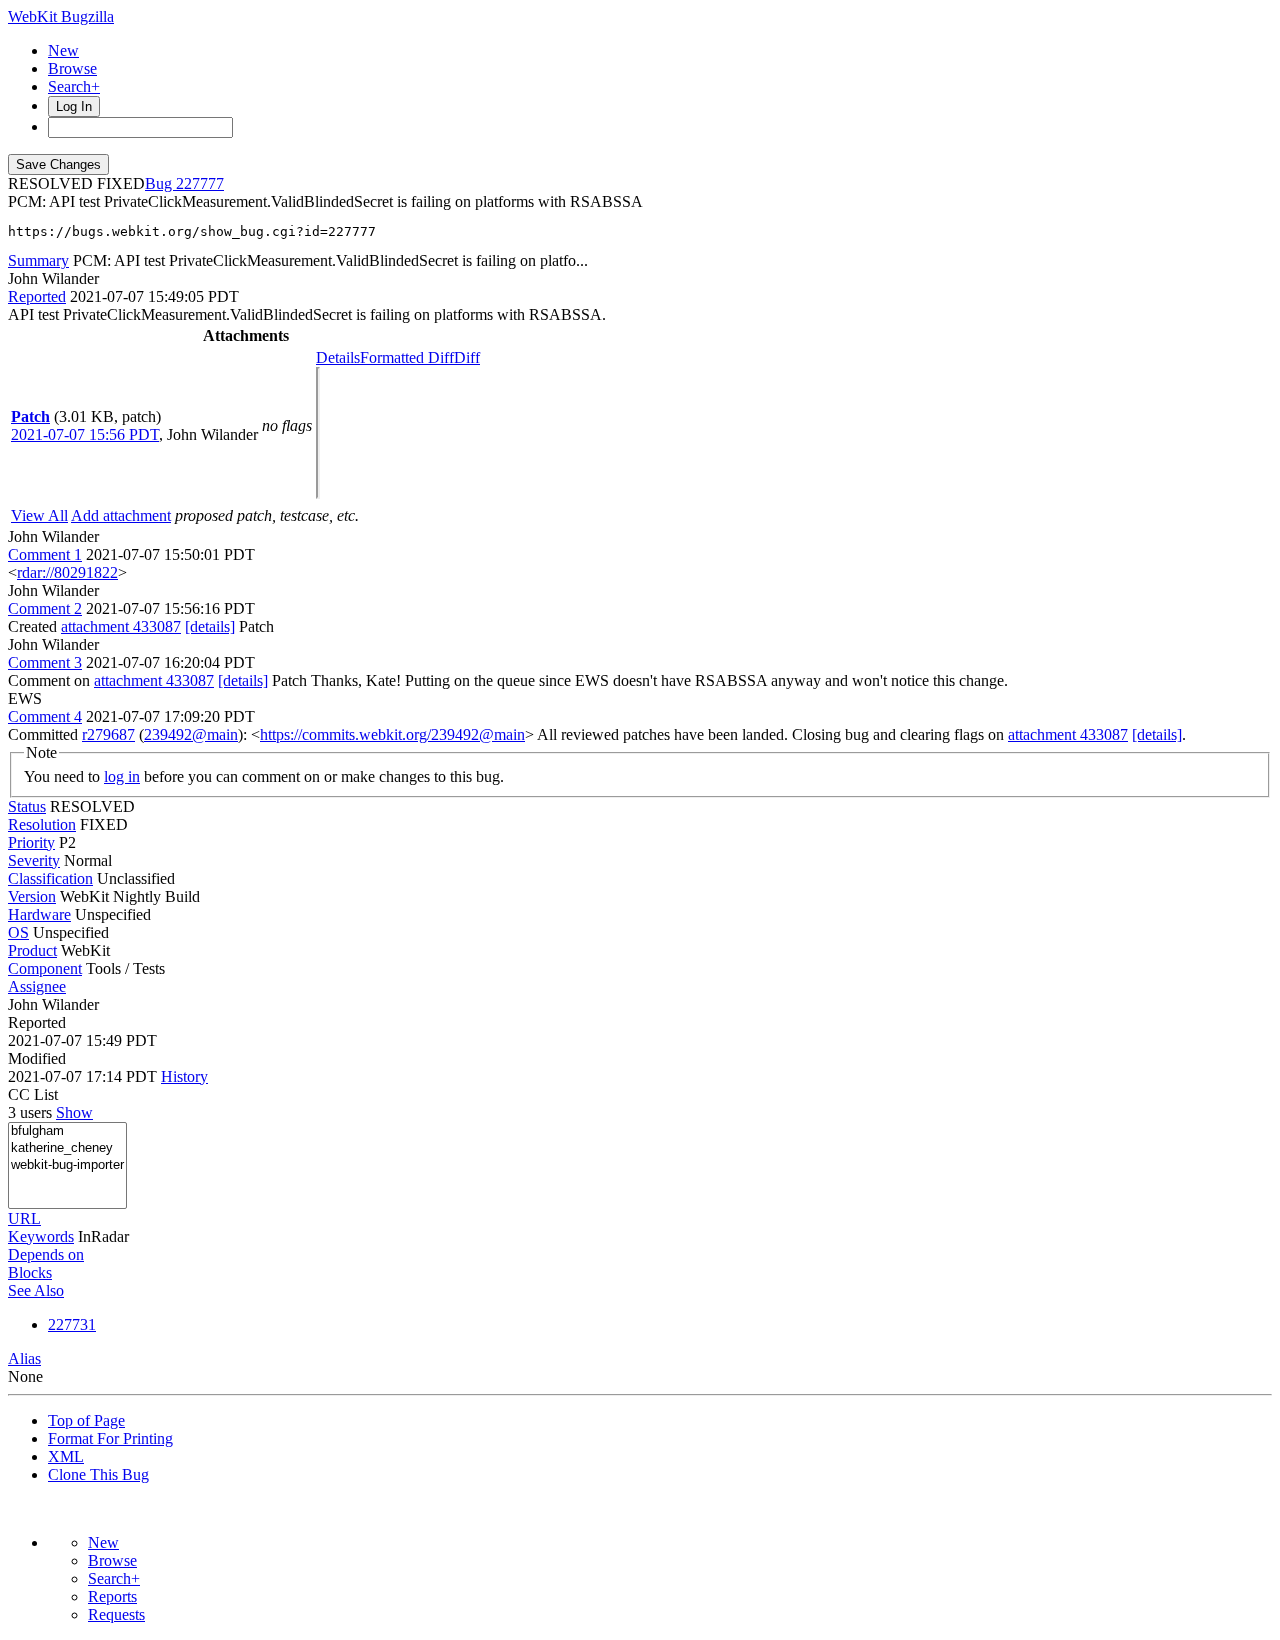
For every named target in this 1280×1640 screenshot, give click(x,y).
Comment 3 (45, 662)
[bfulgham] (67, 1131)
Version (32, 896)
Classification (50, 878)
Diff (467, 357)
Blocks (30, 1272)
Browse (72, 68)
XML (66, 1456)
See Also (36, 1290)
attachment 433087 (121, 626)
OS (18, 932)
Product (32, 950)
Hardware (39, 914)
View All (39, 515)
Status (27, 806)
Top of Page (86, 1420)
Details (338, 357)
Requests (116, 1614)
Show (74, 1112)
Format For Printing (110, 1438)
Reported (37, 296)
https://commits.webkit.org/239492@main (392, 734)
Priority (31, 842)
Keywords (41, 1236)
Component (45, 968)
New (63, 50)
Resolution (42, 824)
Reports (112, 1596)
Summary (38, 260)
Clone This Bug (98, 1474)
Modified (37, 1058)
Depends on (46, 1254)
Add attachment (121, 515)
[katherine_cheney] (67, 1148)
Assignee (37, 986)
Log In (74, 106)
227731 (72, 1324)
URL (24, 1218)
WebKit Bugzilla (61, 16)
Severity (34, 860)
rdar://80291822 (67, 572)
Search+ (74, 86)
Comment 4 (45, 716)
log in (122, 776)
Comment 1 (45, 554)
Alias (24, 1358)
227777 (200, 183)
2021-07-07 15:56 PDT (85, 434)
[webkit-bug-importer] (67, 1165)
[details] (210, 626)
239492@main (191, 734)
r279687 (108, 734)
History (184, 1076)
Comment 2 (45, 608)
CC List (33, 1094)
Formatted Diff (407, 357)
